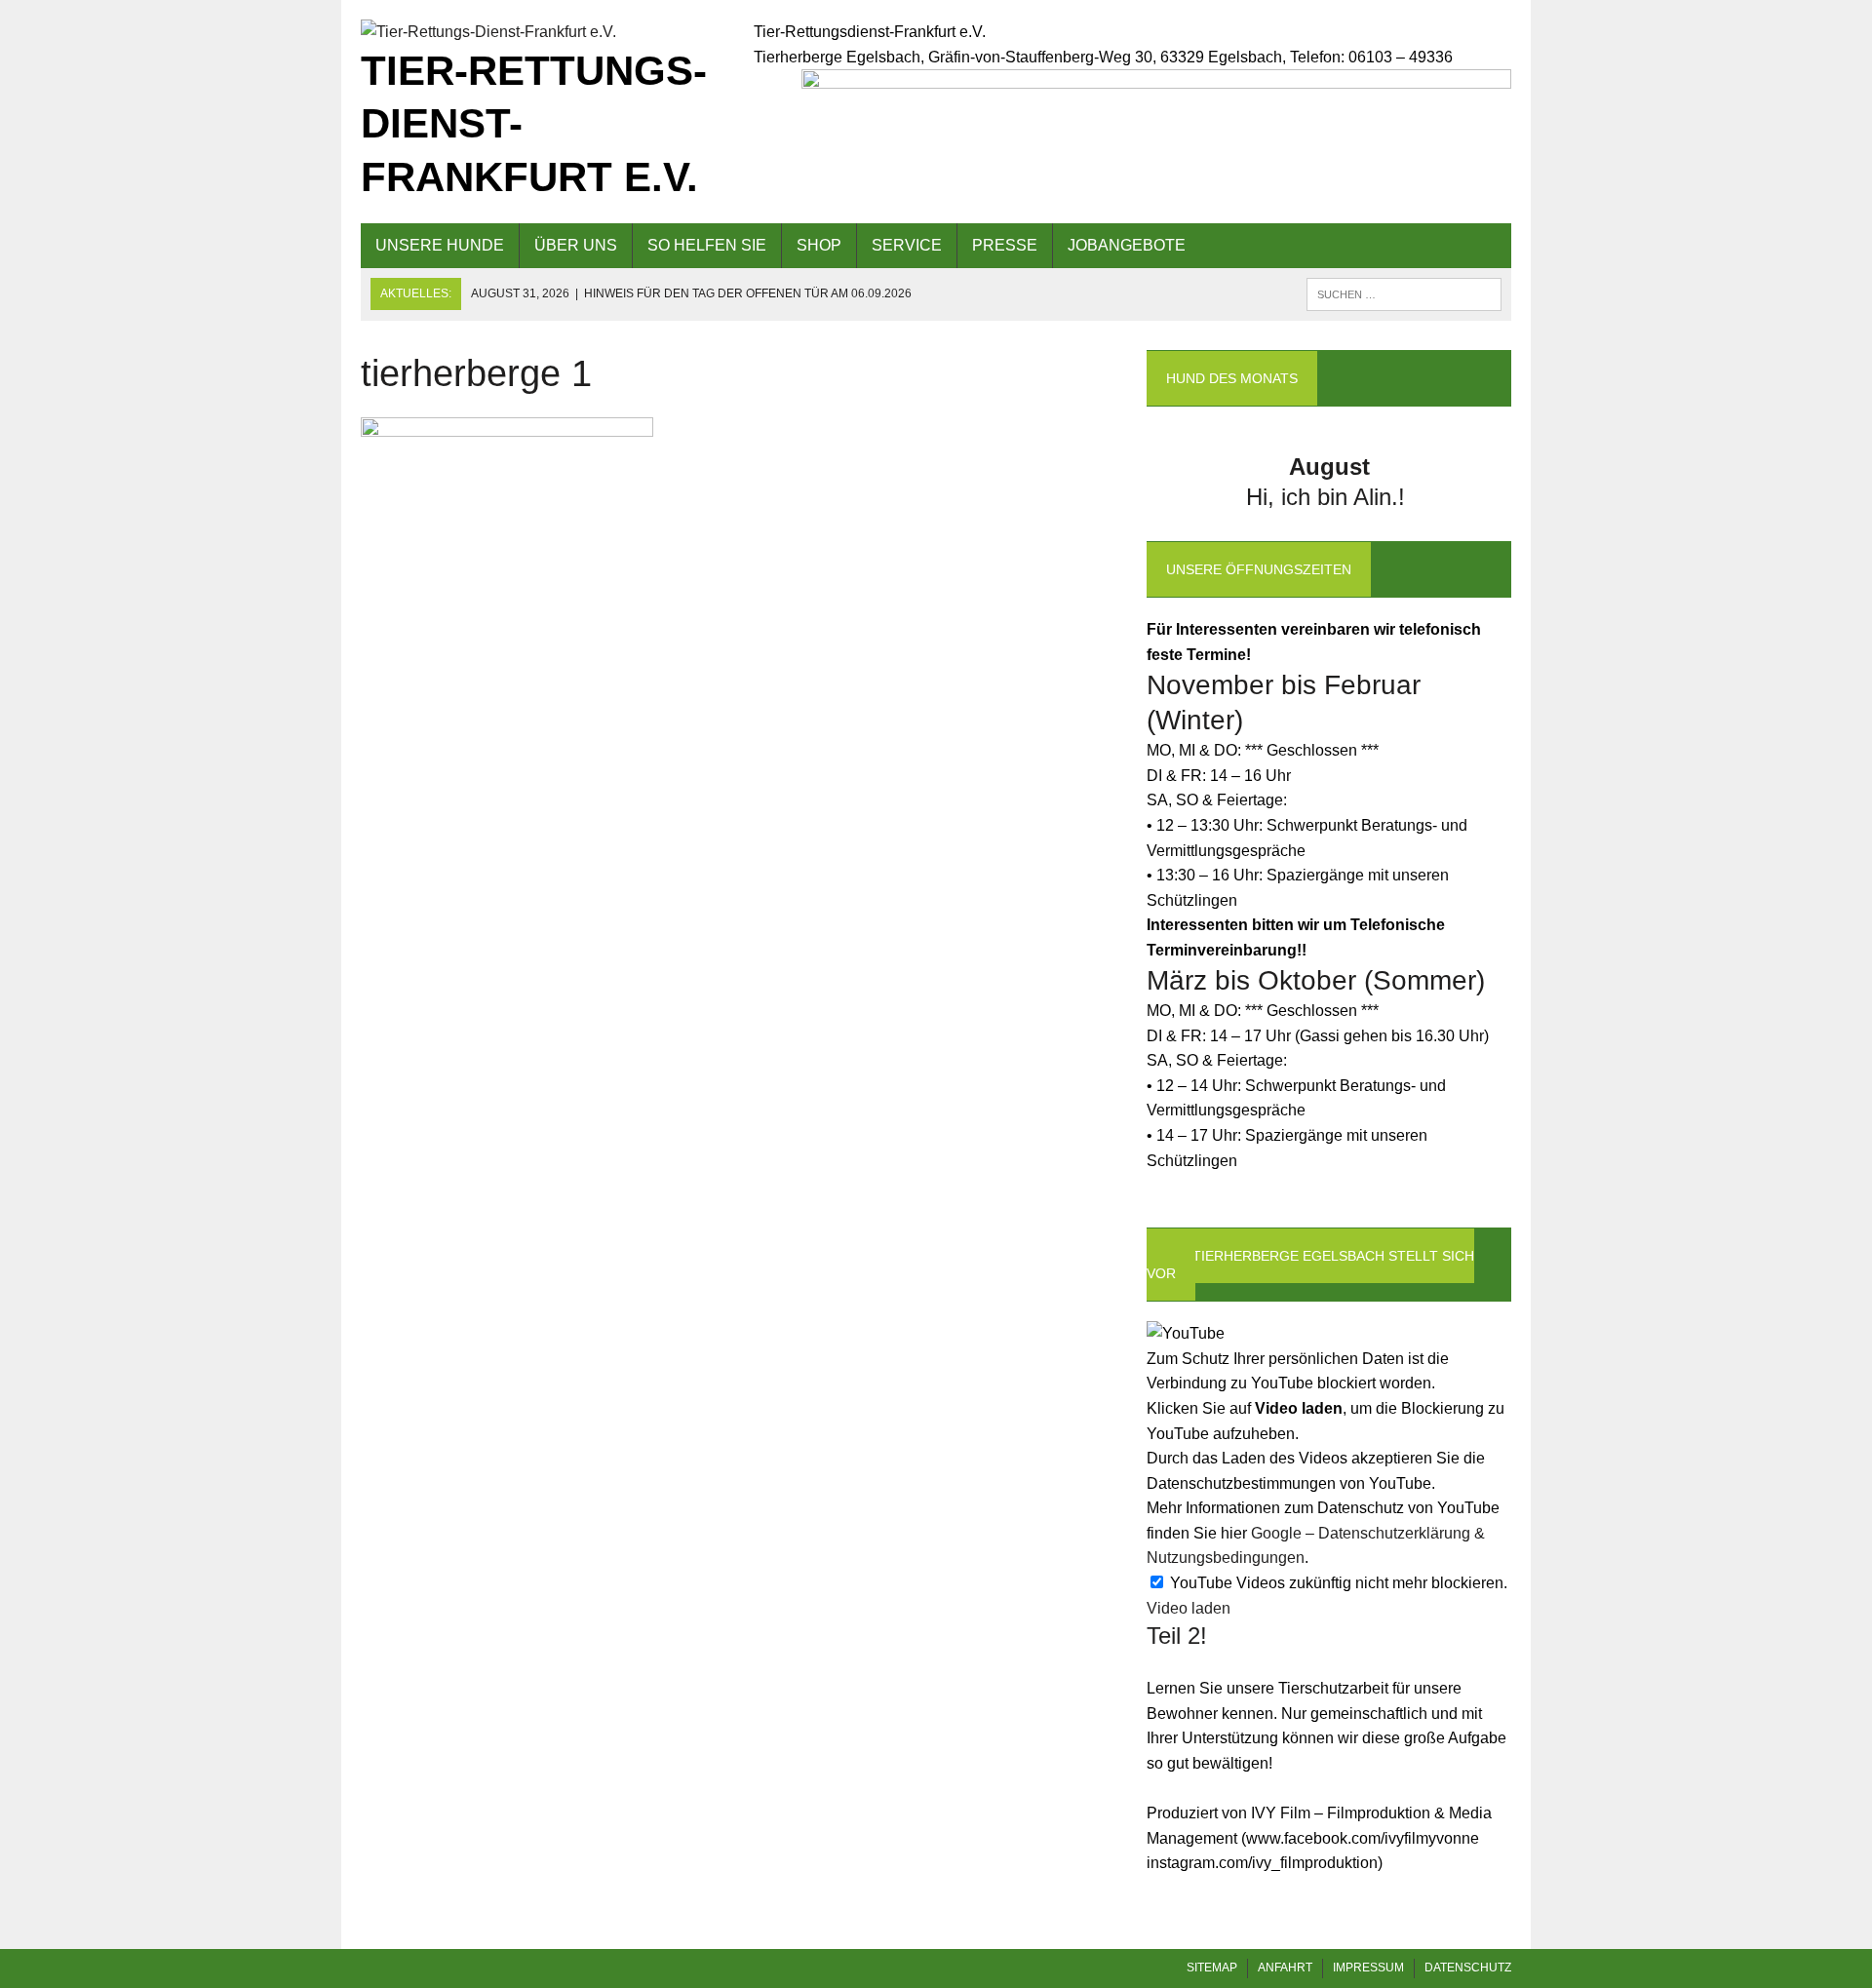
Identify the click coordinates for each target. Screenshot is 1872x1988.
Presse (1005, 245)
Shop (819, 245)
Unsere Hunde (440, 245)
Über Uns (576, 245)
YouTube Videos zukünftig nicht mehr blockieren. (1337, 1583)
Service (907, 245)
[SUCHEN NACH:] (1404, 293)
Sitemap (1212, 1968)
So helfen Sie (707, 245)
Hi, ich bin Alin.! (1329, 497)
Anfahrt (1285, 1968)
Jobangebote (1127, 245)
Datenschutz (1468, 1968)
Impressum (1368, 1968)
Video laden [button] (1189, 1608)
